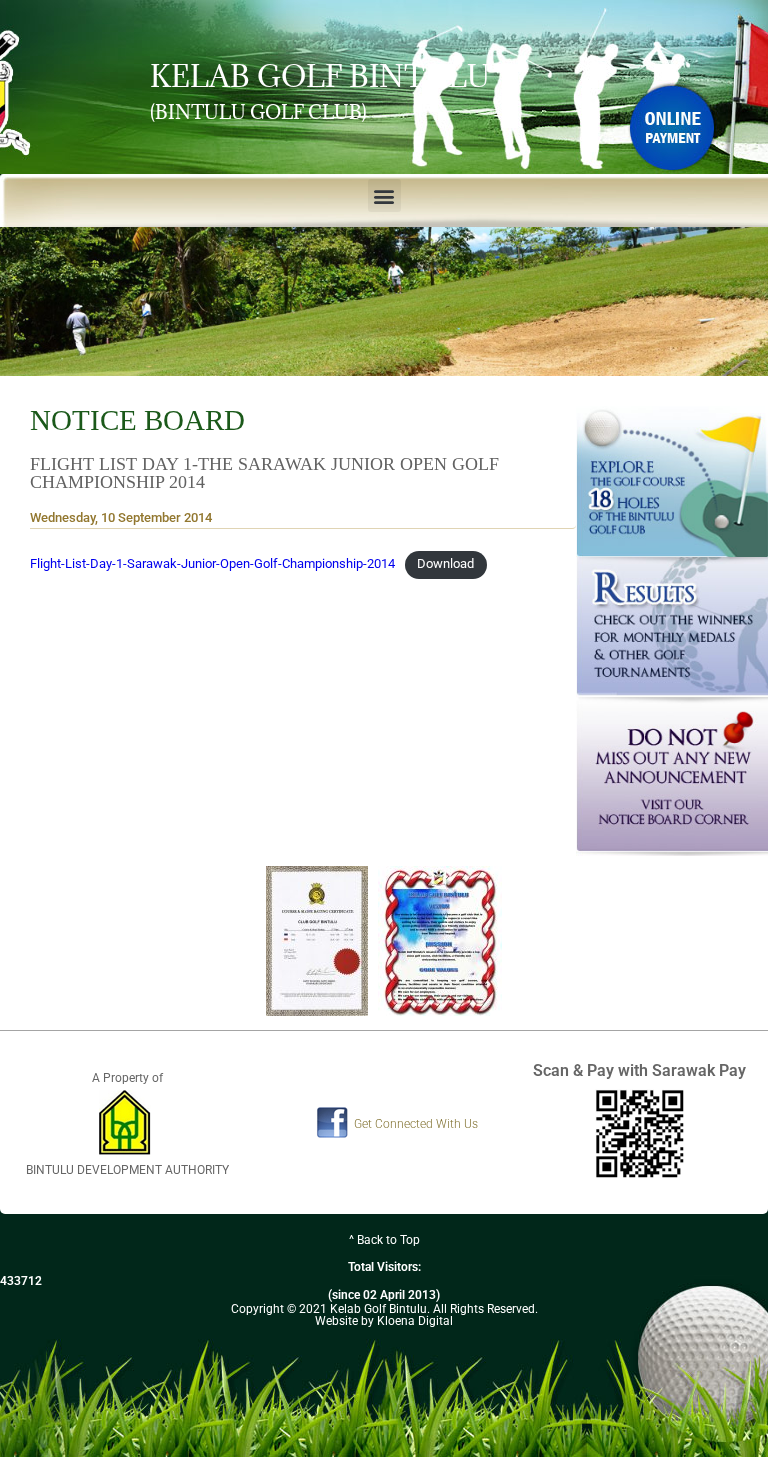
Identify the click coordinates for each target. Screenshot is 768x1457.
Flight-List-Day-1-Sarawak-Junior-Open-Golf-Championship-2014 (212, 563)
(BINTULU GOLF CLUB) (258, 112)
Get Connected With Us (416, 1124)
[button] (384, 195)
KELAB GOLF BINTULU (320, 76)
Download (445, 563)
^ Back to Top (384, 1240)
